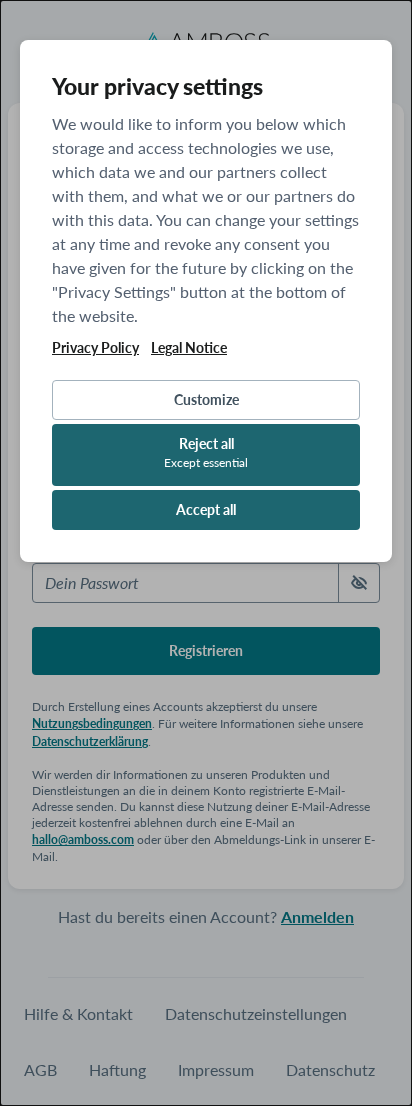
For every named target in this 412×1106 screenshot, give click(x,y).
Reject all (206, 452)
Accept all (206, 509)
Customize (206, 399)
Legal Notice (189, 348)
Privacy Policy (95, 348)
